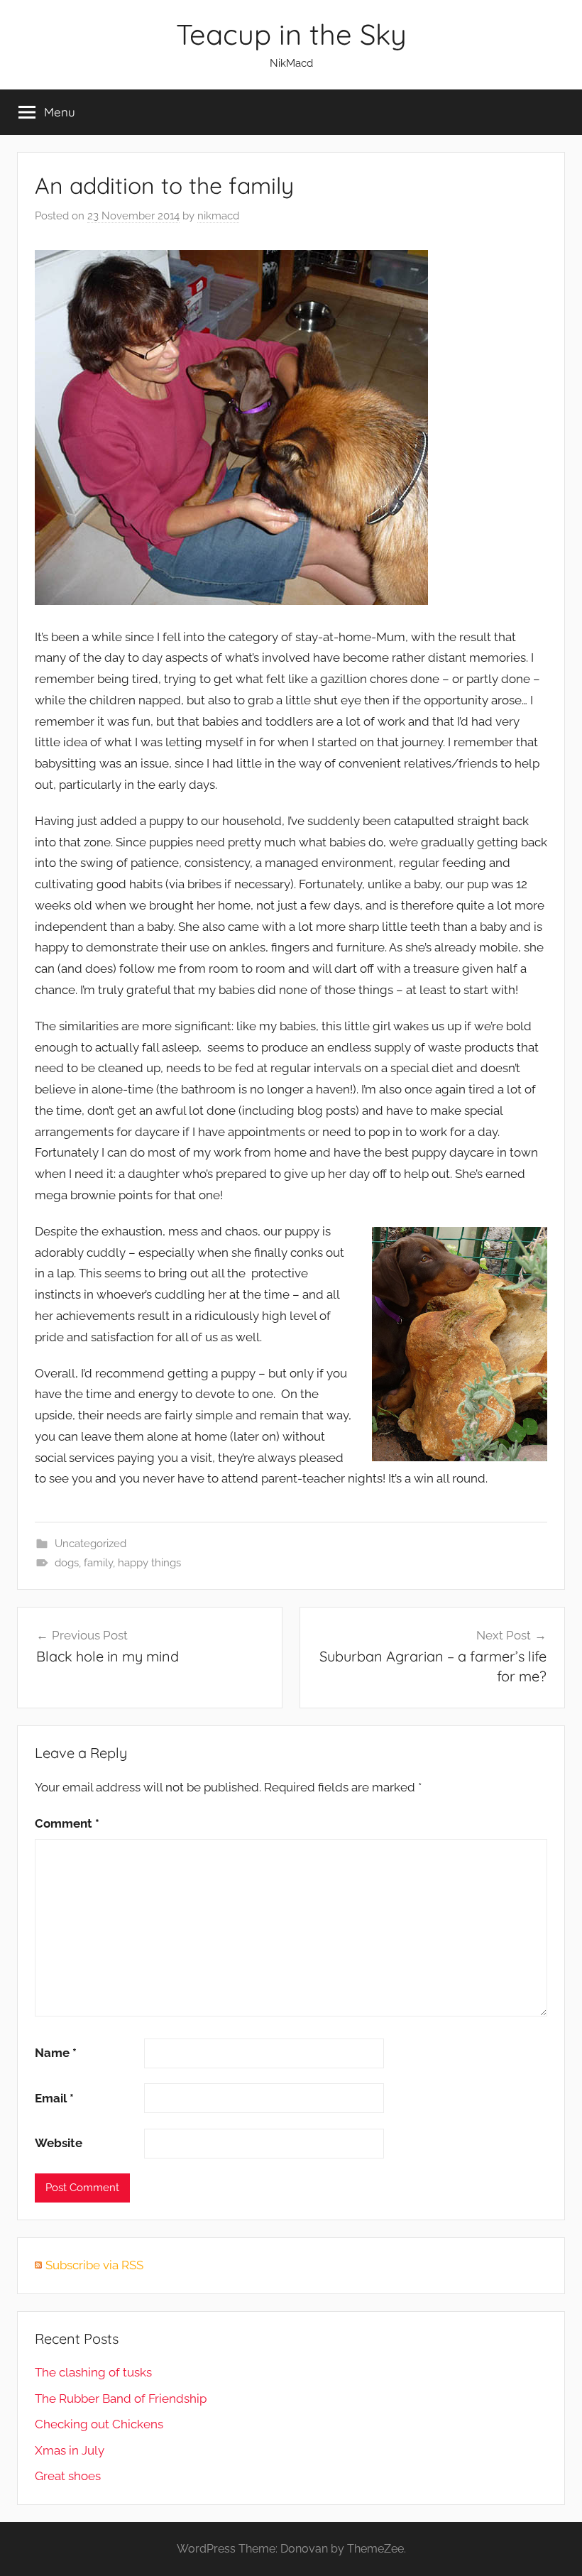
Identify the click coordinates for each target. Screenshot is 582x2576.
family (98, 1563)
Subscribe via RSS (94, 2265)
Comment (67, 1823)
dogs (67, 1563)
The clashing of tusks (93, 2372)
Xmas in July (70, 2450)
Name (56, 2053)
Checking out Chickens (99, 2424)
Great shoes (68, 2476)
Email (54, 2098)
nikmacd (218, 216)
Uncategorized (90, 1544)
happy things (149, 1563)
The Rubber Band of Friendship (121, 2398)
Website (59, 2143)
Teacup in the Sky (291, 34)
